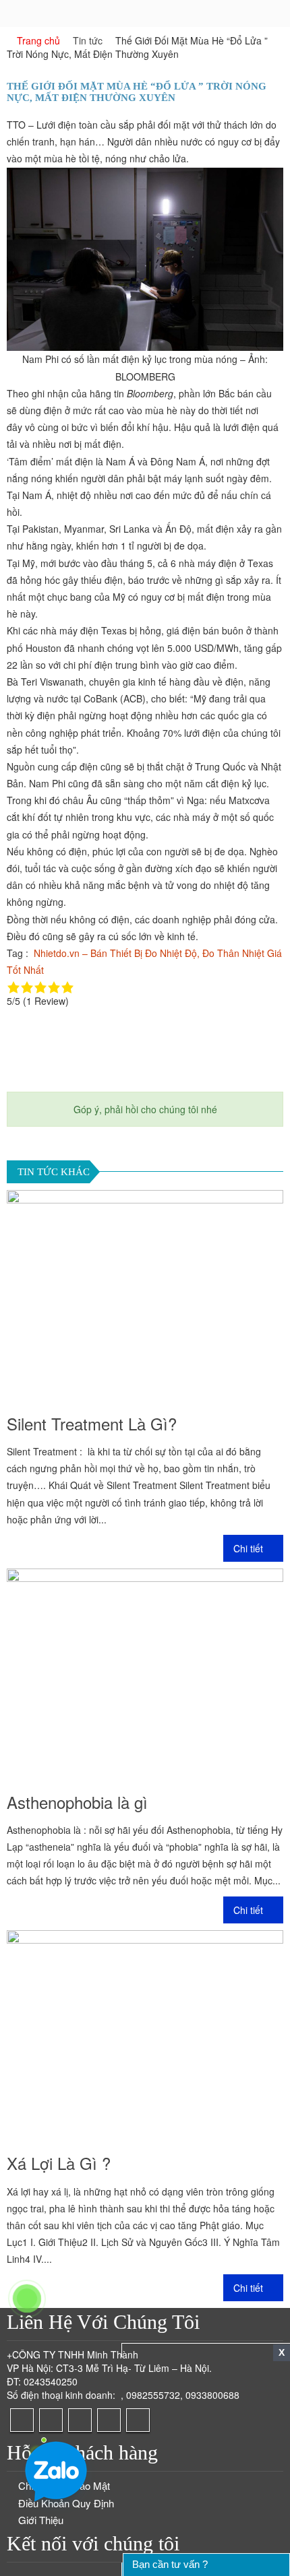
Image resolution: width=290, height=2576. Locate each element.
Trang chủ (38, 40)
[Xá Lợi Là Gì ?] (145, 2034)
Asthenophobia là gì (77, 1802)
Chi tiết (250, 1548)
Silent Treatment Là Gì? (92, 1423)
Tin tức (88, 40)
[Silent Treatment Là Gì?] (145, 1294)
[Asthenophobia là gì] (145, 1672)
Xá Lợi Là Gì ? (59, 2163)
